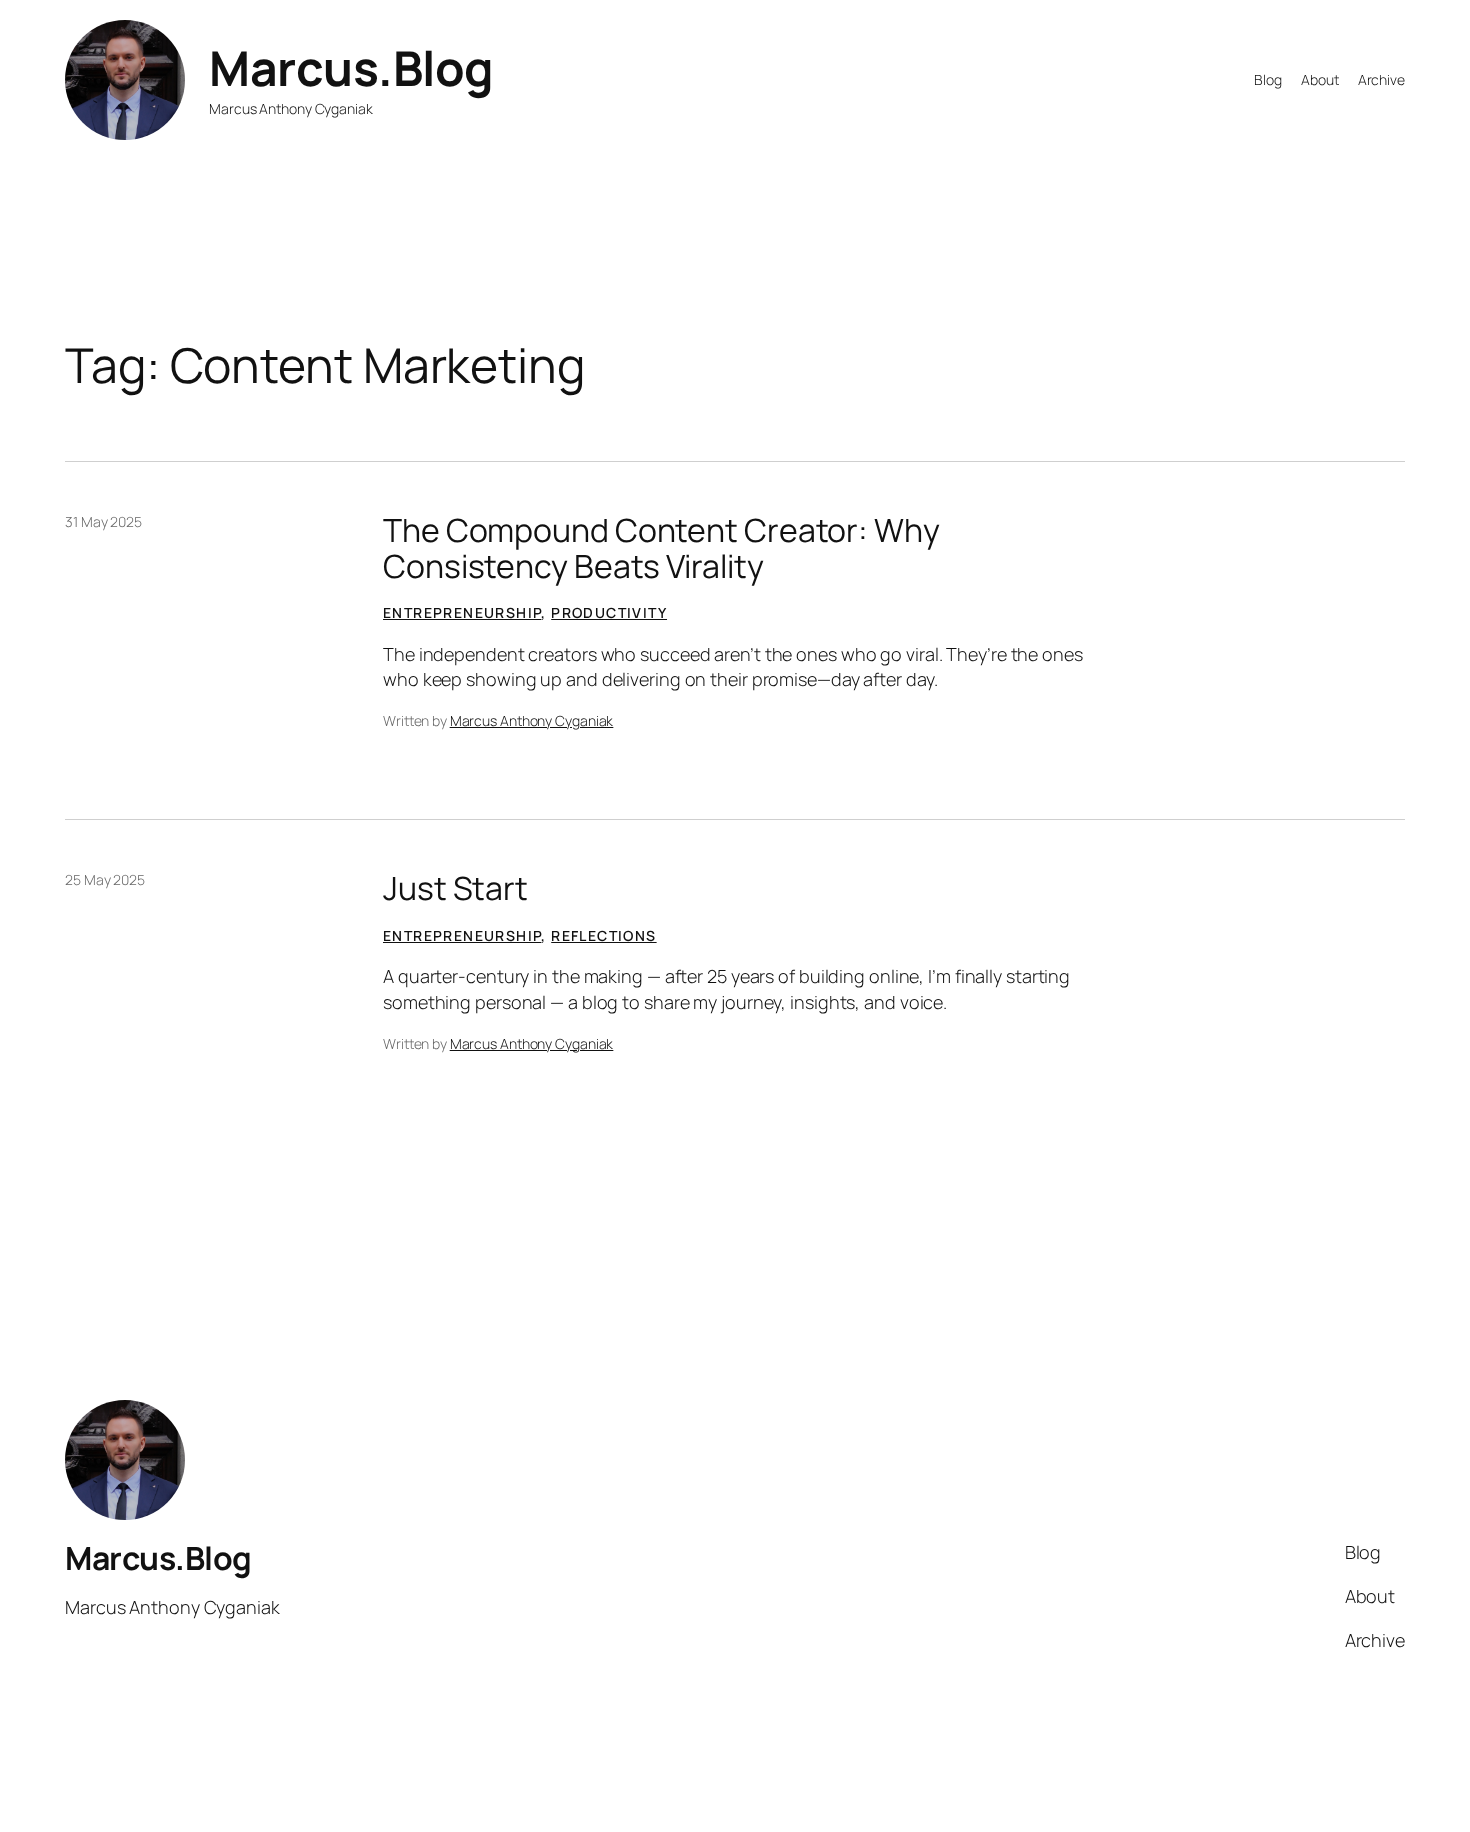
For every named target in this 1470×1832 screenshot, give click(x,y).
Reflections (603, 935)
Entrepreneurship (462, 612)
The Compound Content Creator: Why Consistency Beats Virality (661, 548)
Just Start (455, 888)
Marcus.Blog (351, 67)
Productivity (609, 612)
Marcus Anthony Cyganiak (532, 720)
